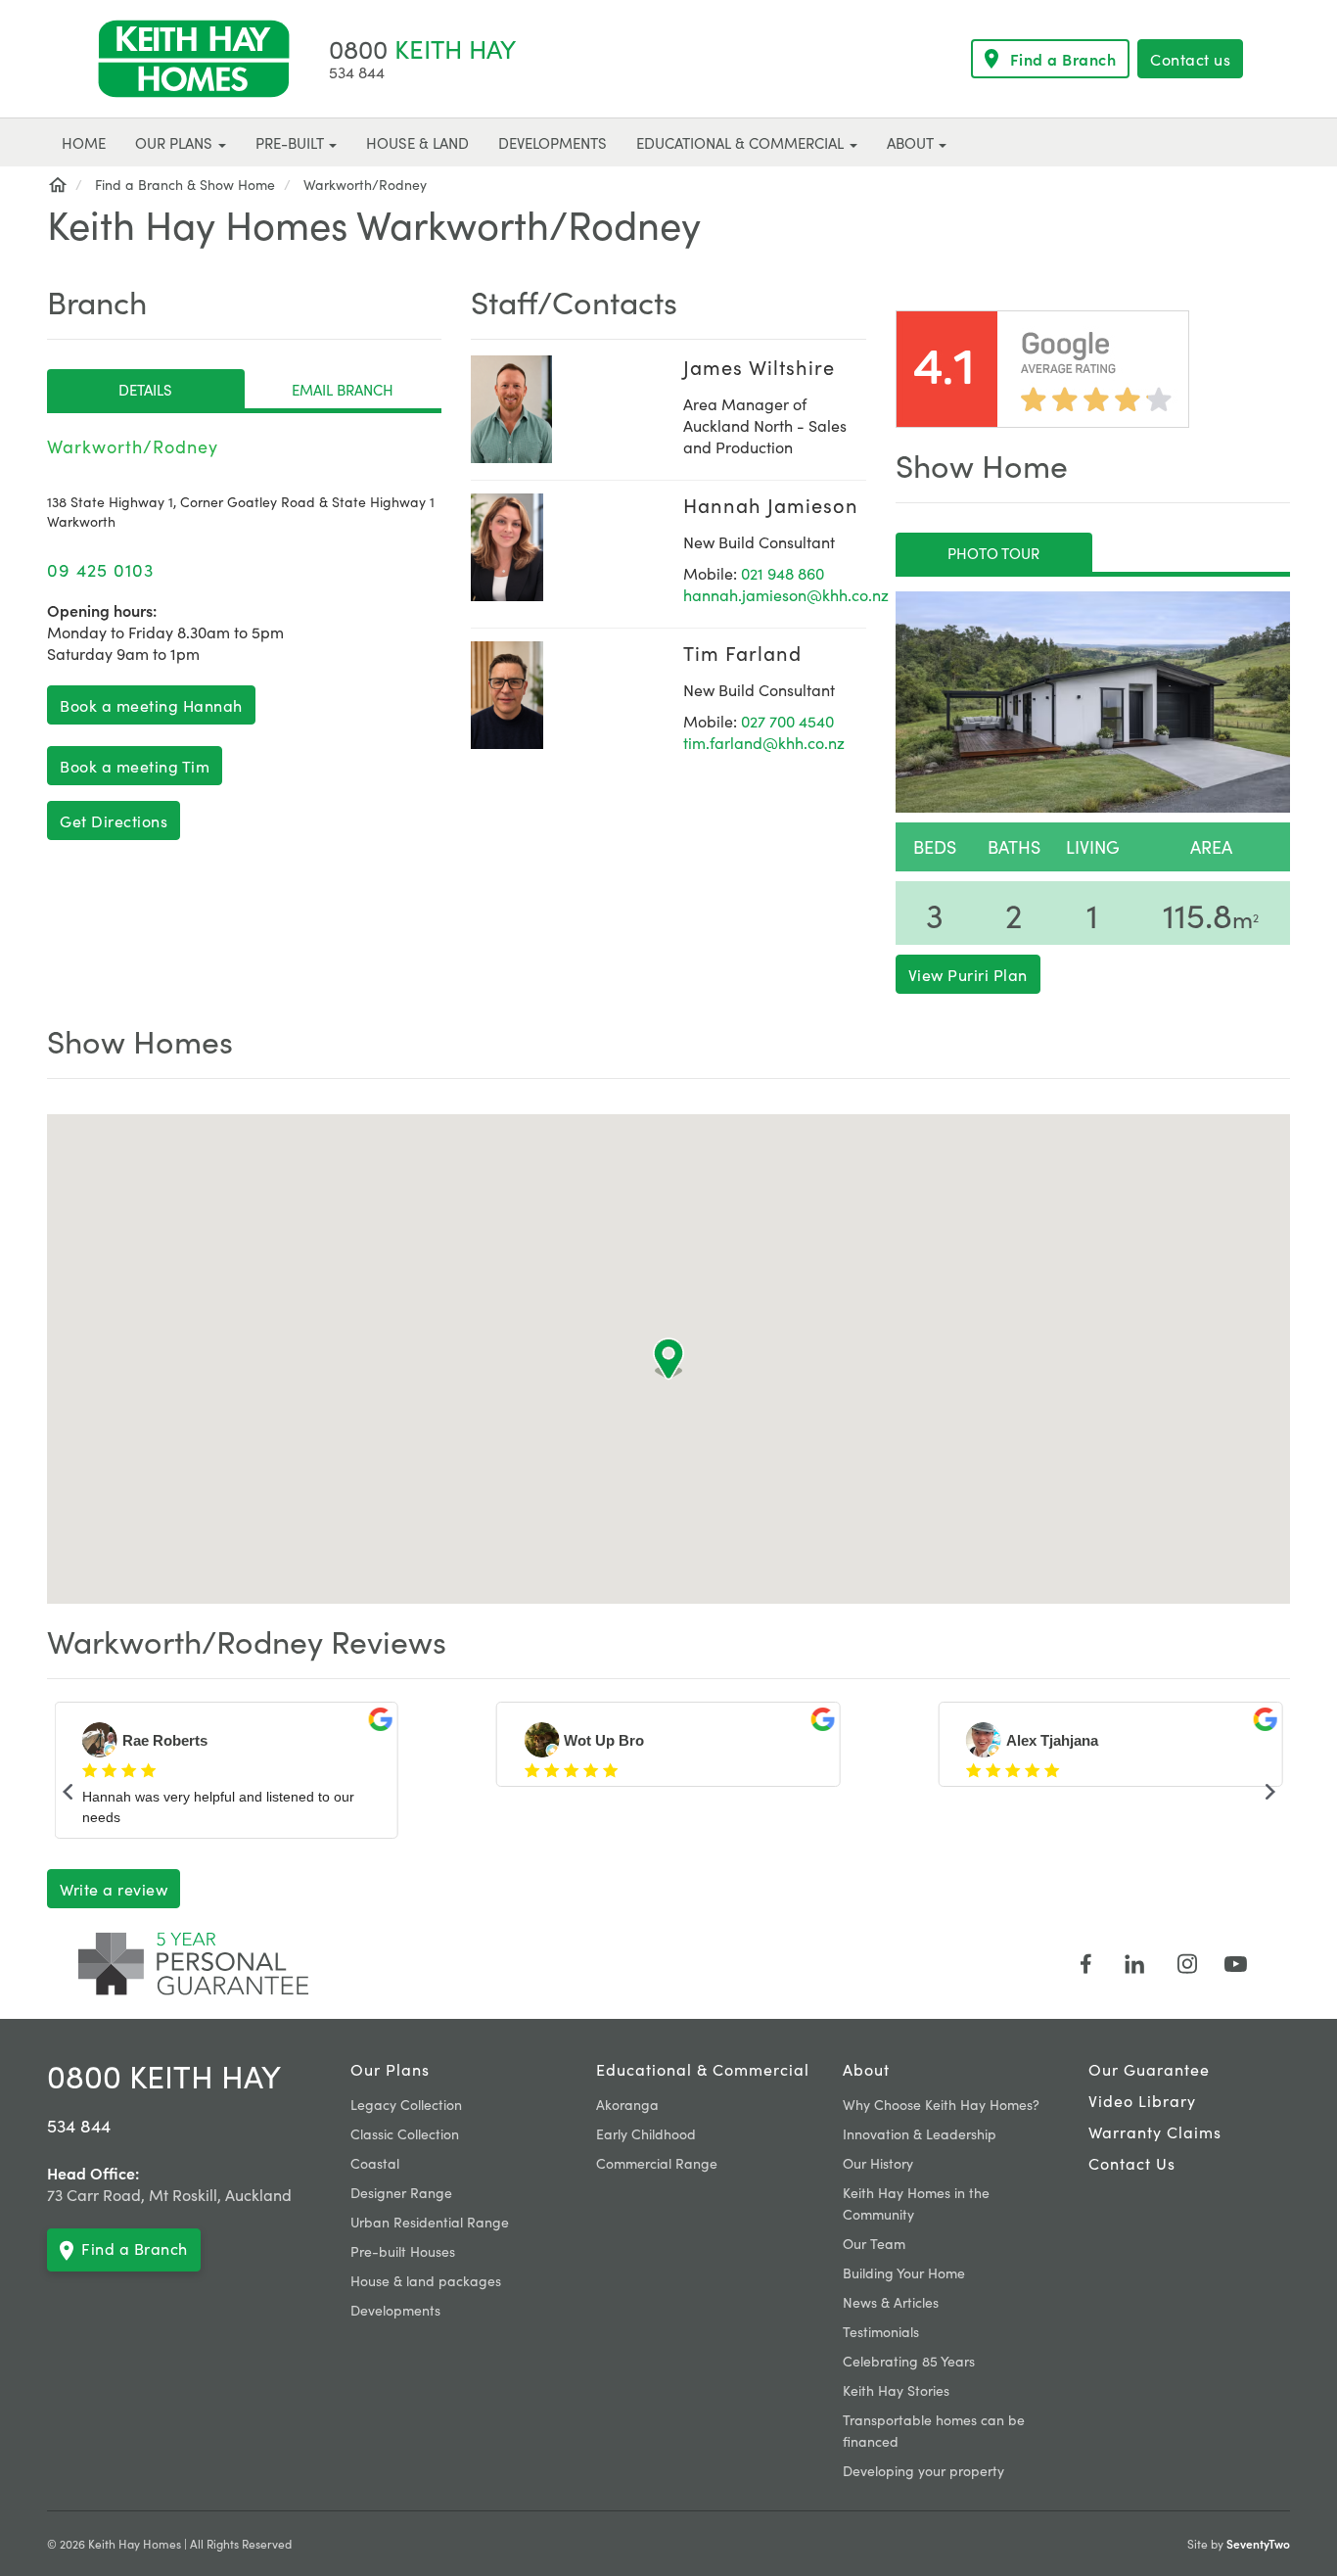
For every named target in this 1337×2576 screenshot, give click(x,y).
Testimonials (881, 2331)
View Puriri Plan (968, 974)
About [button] (912, 142)
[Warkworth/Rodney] (1093, 702)
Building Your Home (904, 2272)
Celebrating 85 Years (909, 2361)
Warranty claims (1155, 2131)
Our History (878, 2163)
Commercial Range (657, 2163)
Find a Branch (1063, 59)
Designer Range (401, 2192)
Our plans (390, 2069)
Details (145, 389)
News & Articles (891, 2302)
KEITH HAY (422, 47)
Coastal (375, 2163)
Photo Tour (993, 553)
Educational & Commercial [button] (742, 142)
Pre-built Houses (403, 2251)
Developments (395, 2310)
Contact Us (1132, 2163)
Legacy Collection (406, 2104)
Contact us (1190, 59)
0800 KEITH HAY (164, 2075)
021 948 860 (783, 573)
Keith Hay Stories (896, 2390)
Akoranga (627, 2104)
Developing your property (923, 2470)
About (866, 2069)
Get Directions (114, 820)
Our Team (874, 2243)
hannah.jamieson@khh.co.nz (786, 594)
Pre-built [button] (291, 142)
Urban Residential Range (430, 2222)
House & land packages (426, 2280)
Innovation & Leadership (920, 2133)
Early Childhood (646, 2133)
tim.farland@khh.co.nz (764, 742)
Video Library (1142, 2100)
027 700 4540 (787, 721)
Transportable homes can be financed (934, 2430)
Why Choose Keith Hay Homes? (941, 2104)
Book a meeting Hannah (151, 705)
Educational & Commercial (703, 2069)
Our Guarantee (1149, 2069)
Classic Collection (405, 2133)
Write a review (114, 1889)
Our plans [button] (176, 142)
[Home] (57, 184)
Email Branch (343, 389)
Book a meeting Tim (135, 766)
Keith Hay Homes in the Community (916, 2203)
